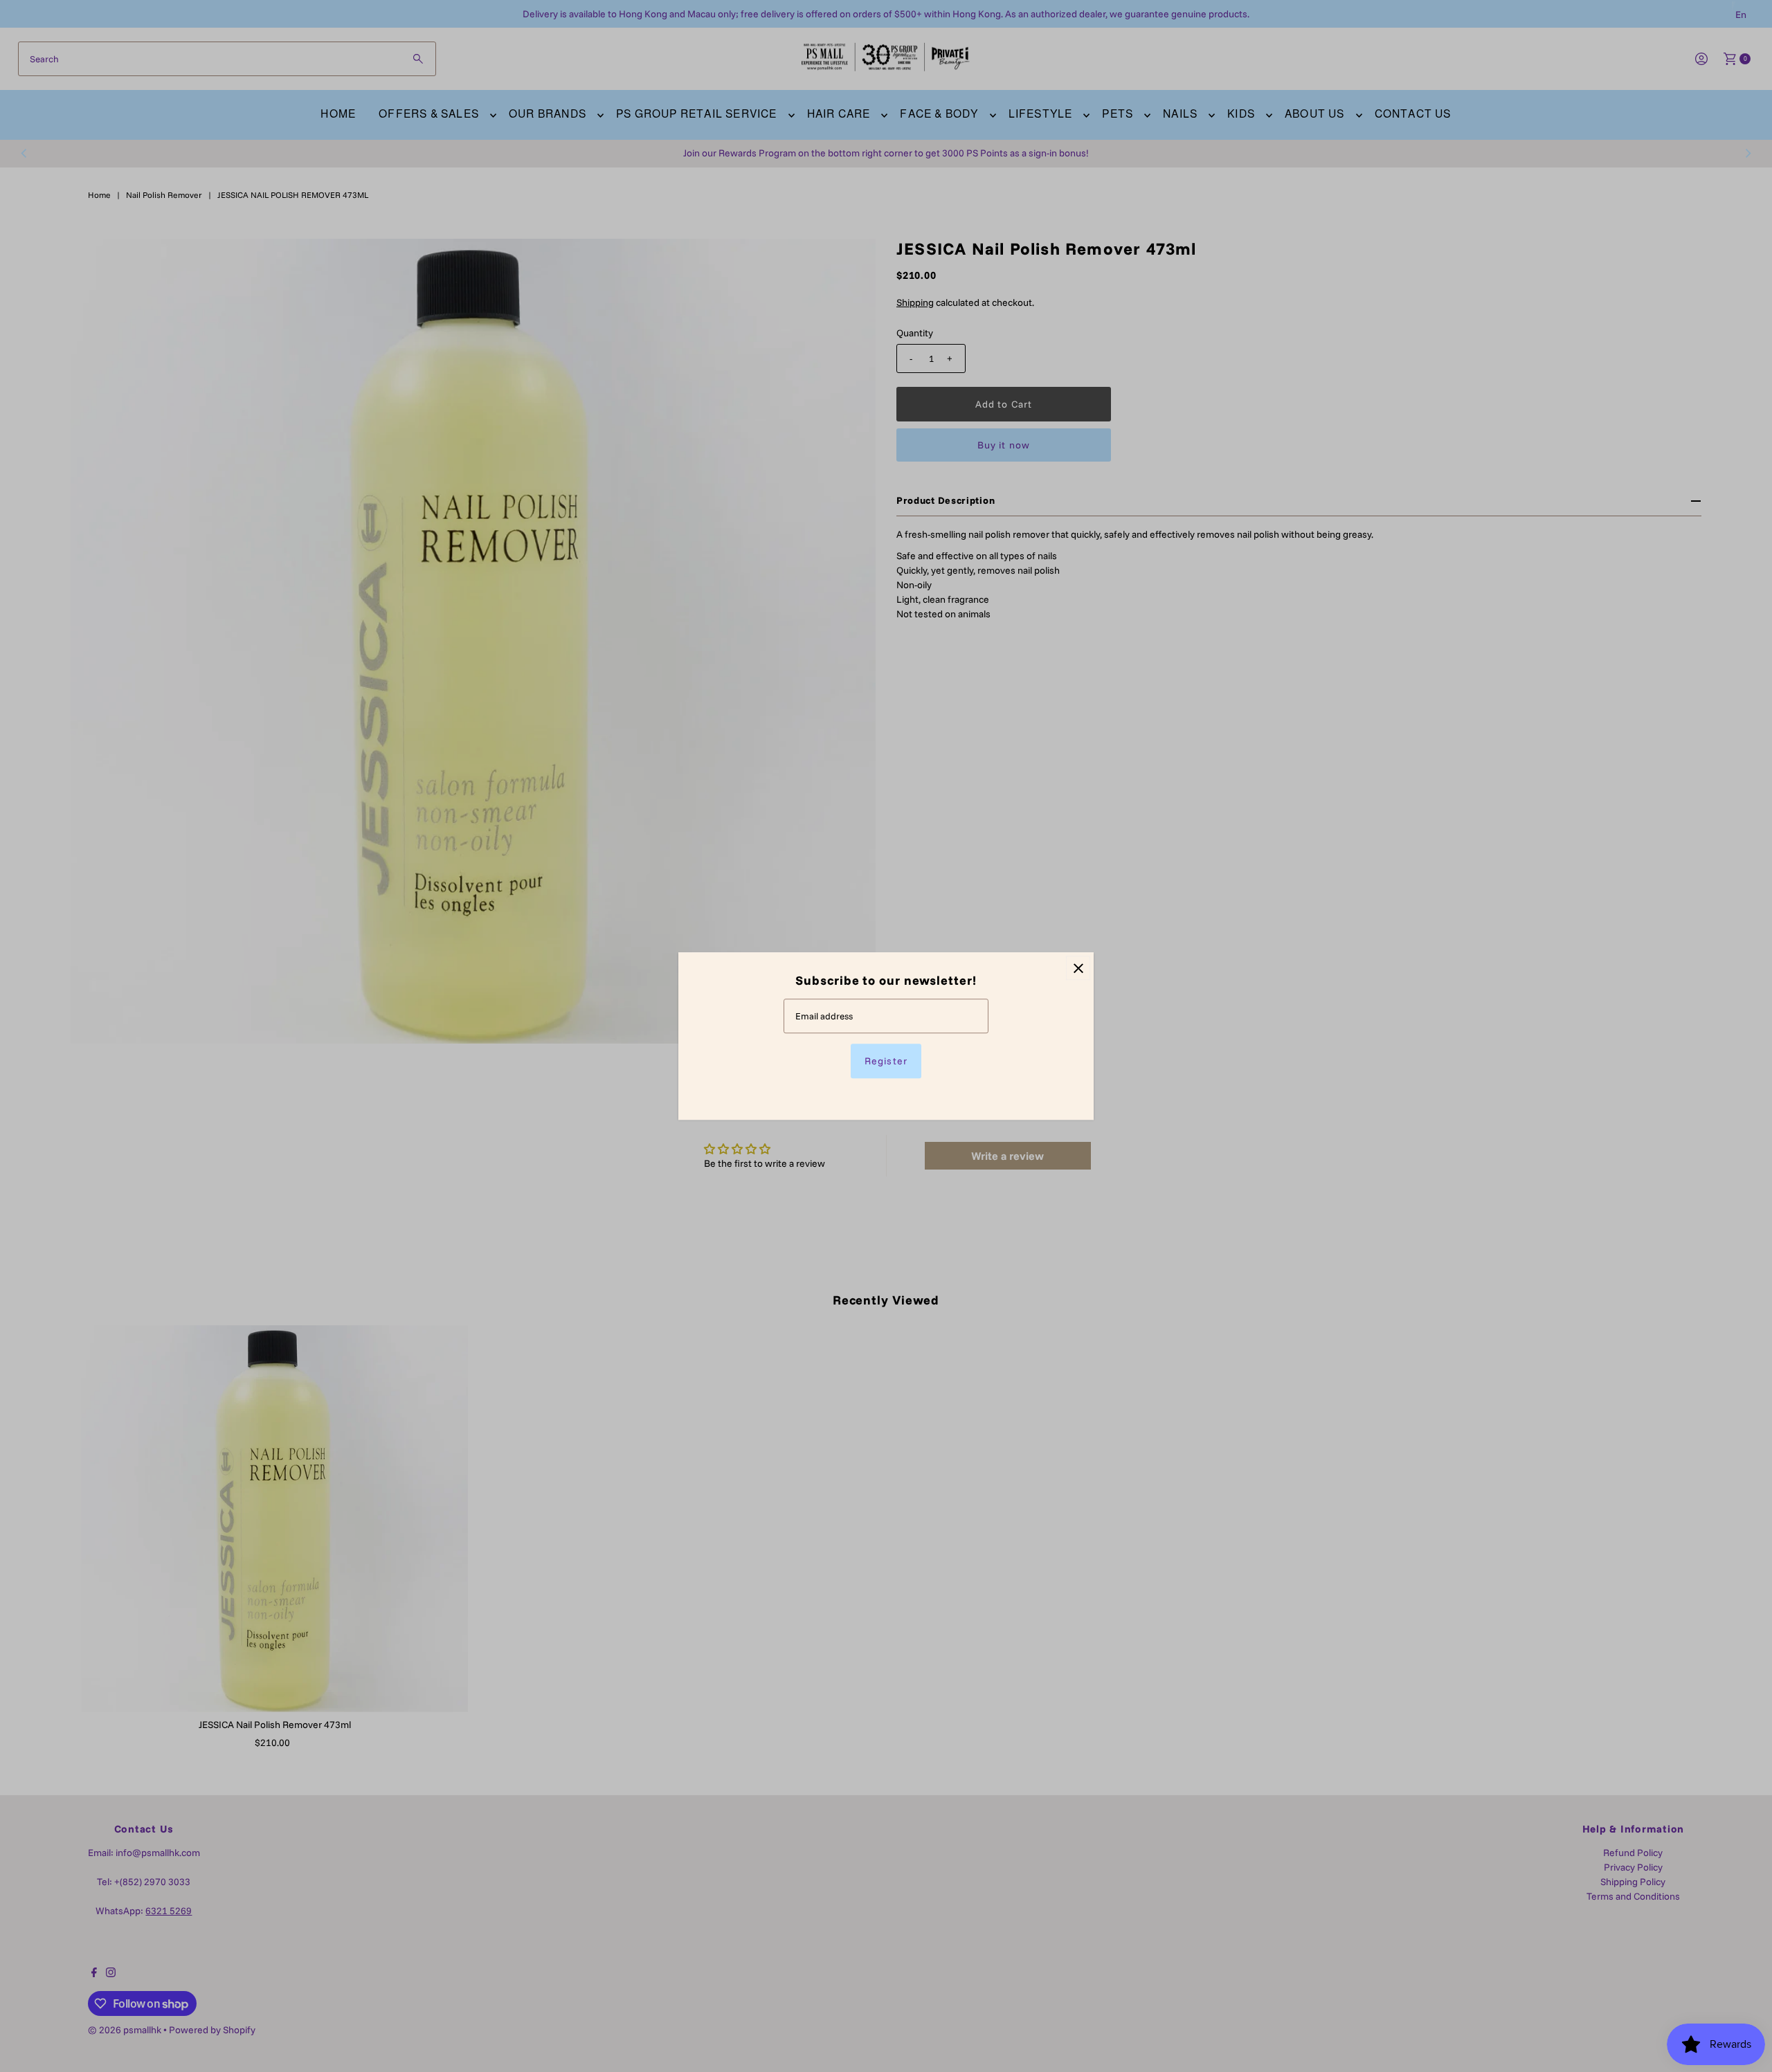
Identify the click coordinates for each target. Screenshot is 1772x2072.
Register (886, 1061)
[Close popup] (1078, 968)
